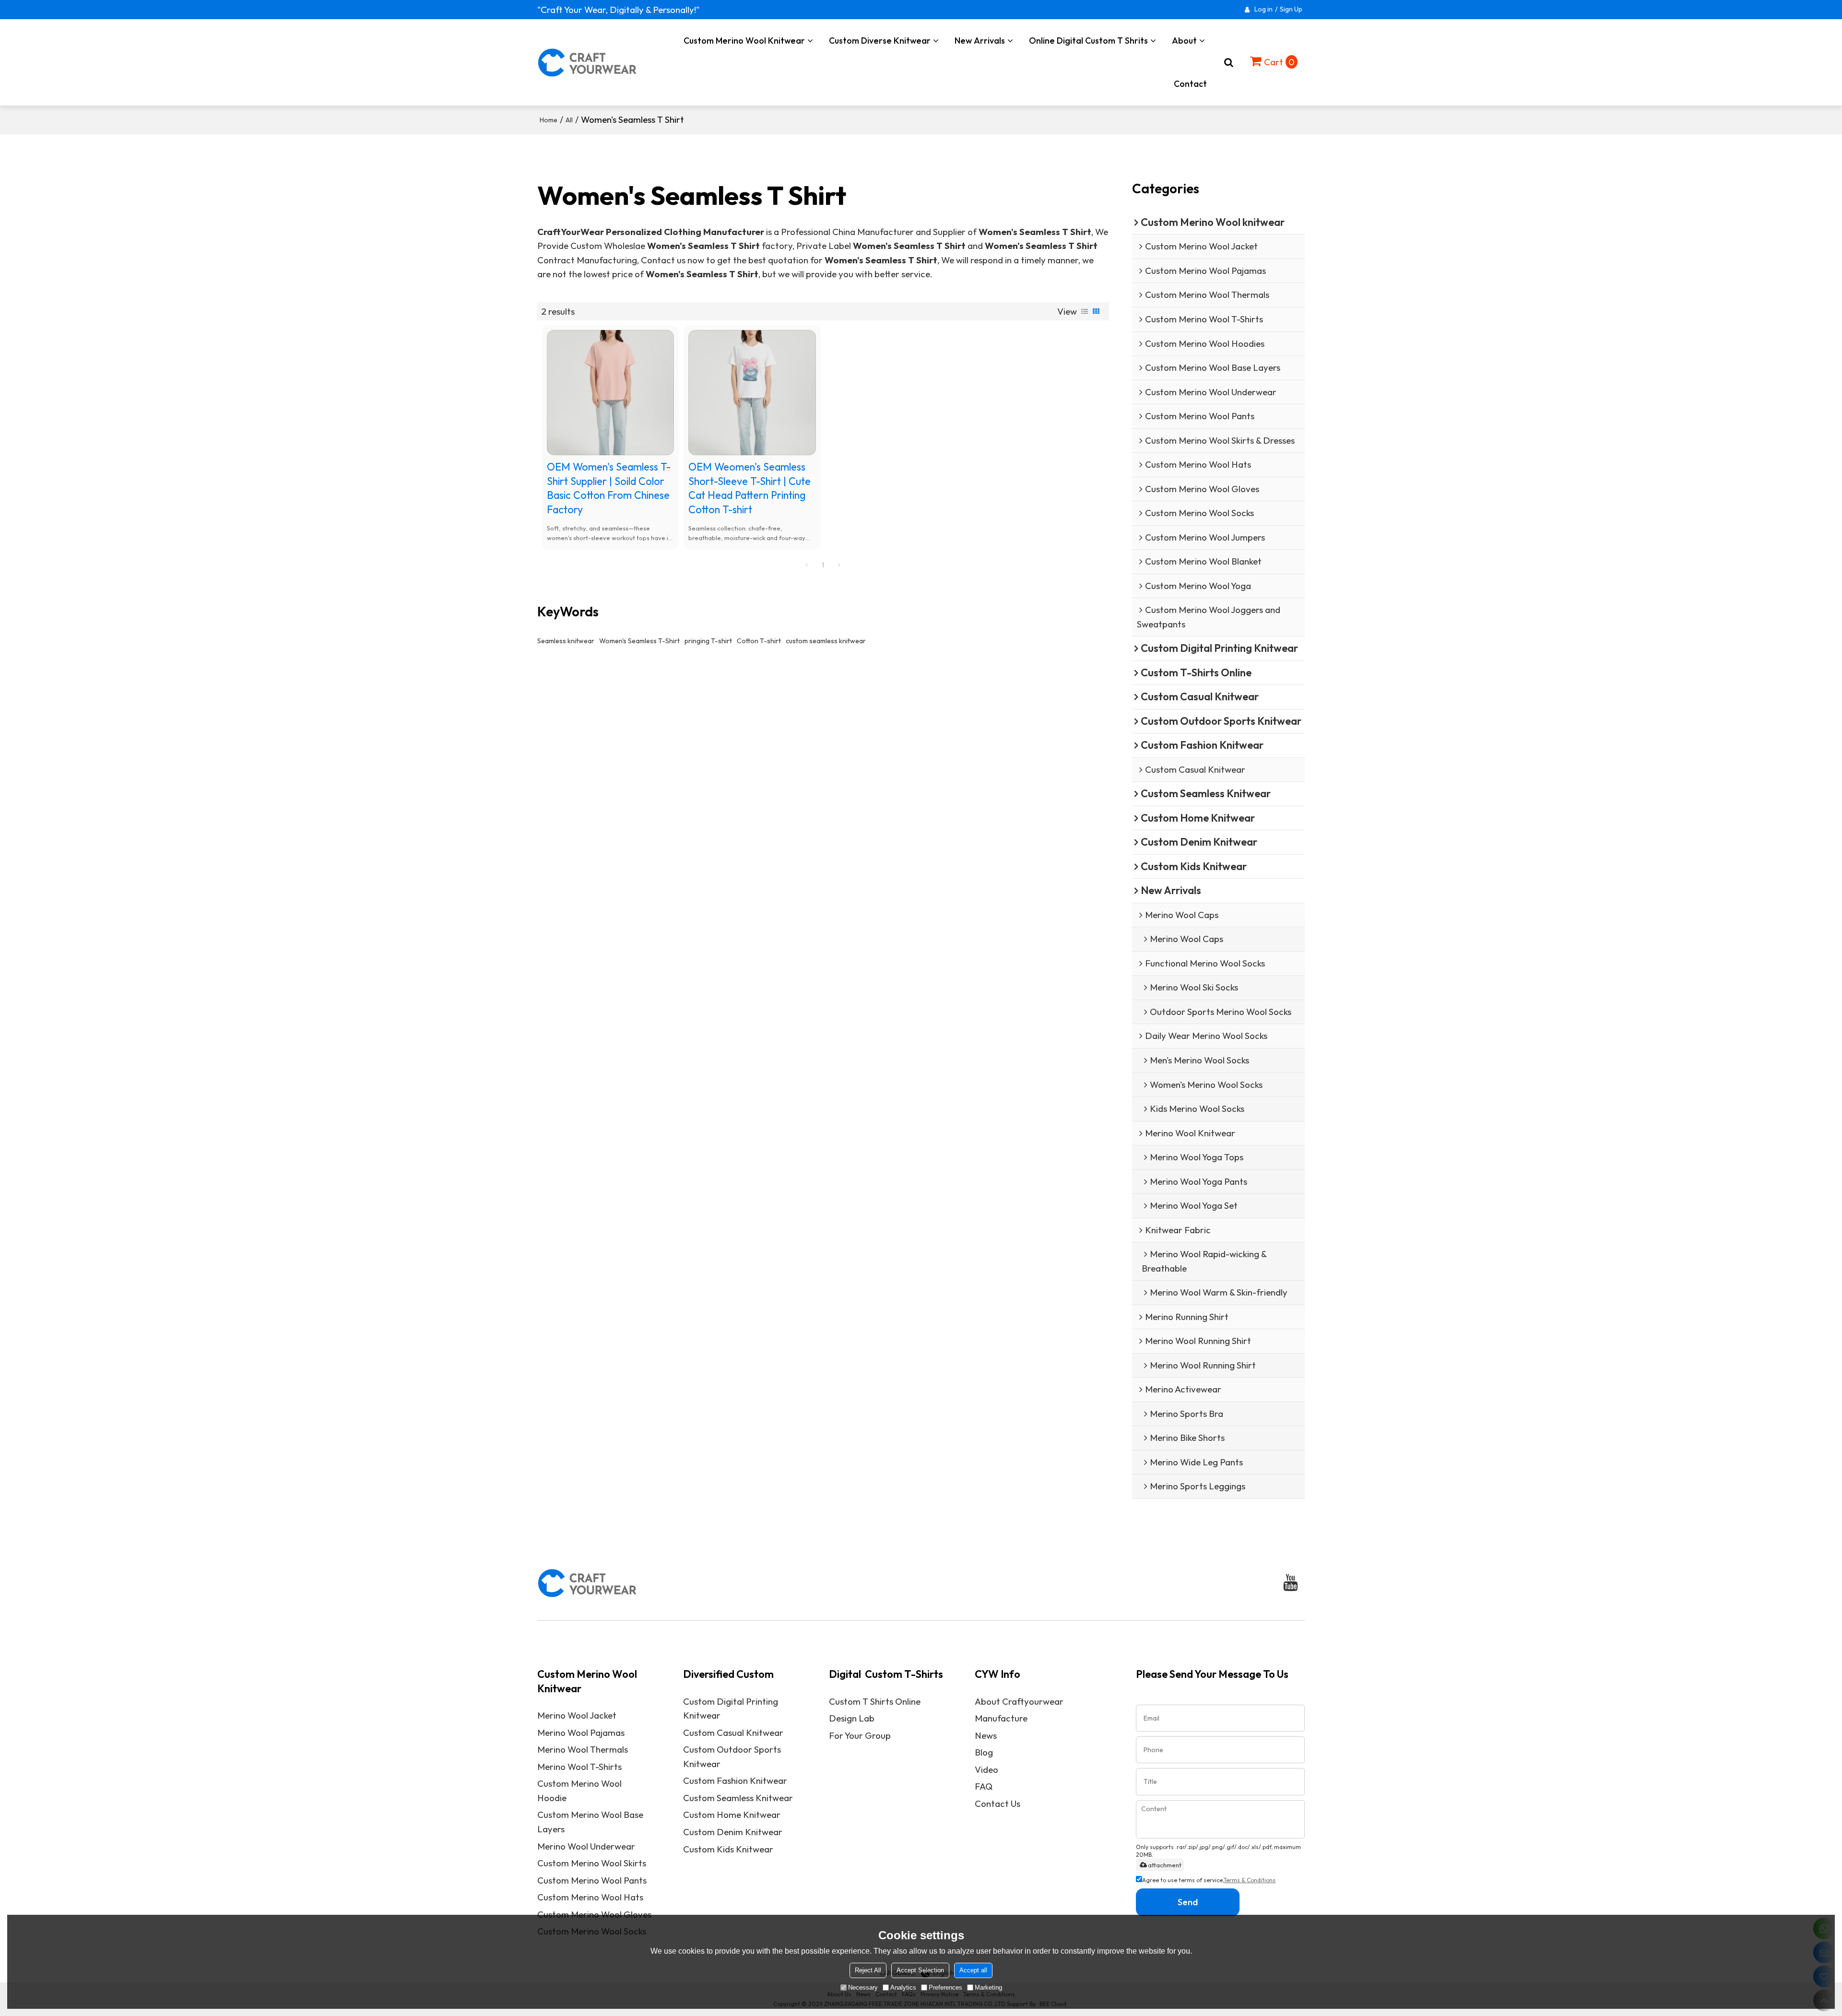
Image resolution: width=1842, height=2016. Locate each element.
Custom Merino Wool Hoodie (579, 1791)
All (569, 120)
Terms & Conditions (1250, 1880)
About (1184, 41)
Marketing (988, 1987)
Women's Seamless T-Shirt (639, 641)
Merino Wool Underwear (586, 1846)
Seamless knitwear (566, 641)
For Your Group (860, 1735)
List (1085, 311)
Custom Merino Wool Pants (592, 1880)
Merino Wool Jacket (577, 1715)
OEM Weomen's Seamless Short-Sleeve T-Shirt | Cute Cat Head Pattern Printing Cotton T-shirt (750, 488)
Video (986, 1769)
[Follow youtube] (1291, 1583)
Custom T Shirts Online (875, 1701)
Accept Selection (920, 1970)
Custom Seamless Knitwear (738, 1798)
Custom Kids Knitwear (728, 1849)
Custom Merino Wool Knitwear (744, 41)
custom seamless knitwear (826, 641)
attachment (1165, 1865)
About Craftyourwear (1019, 1701)
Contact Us (998, 1804)
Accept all (973, 1970)
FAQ (984, 1786)
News (986, 1735)
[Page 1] (807, 565)
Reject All (868, 1970)
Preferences (945, 1987)
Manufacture (1001, 1718)
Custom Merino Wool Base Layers (590, 1822)
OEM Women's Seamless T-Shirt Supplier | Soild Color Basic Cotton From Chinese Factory (609, 488)
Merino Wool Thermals (583, 1749)
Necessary (863, 1987)
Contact (1190, 84)
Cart (1279, 62)
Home (549, 120)
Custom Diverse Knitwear (880, 41)
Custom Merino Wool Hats (590, 1897)
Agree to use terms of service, (1209, 1880)
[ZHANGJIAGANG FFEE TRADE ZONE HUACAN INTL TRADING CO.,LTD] (588, 62)
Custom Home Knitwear (732, 1815)
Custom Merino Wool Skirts (592, 1863)
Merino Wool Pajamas (581, 1733)
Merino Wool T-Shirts (579, 1767)
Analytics (903, 1987)
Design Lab (852, 1718)
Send (1188, 1902)
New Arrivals (980, 41)
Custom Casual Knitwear (733, 1733)
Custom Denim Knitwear (733, 1832)
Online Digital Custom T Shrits (1088, 41)
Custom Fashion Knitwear (735, 1780)
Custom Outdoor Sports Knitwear (732, 1757)
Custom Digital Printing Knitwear (731, 1709)
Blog (984, 1752)
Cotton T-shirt (759, 641)
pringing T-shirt (708, 641)
